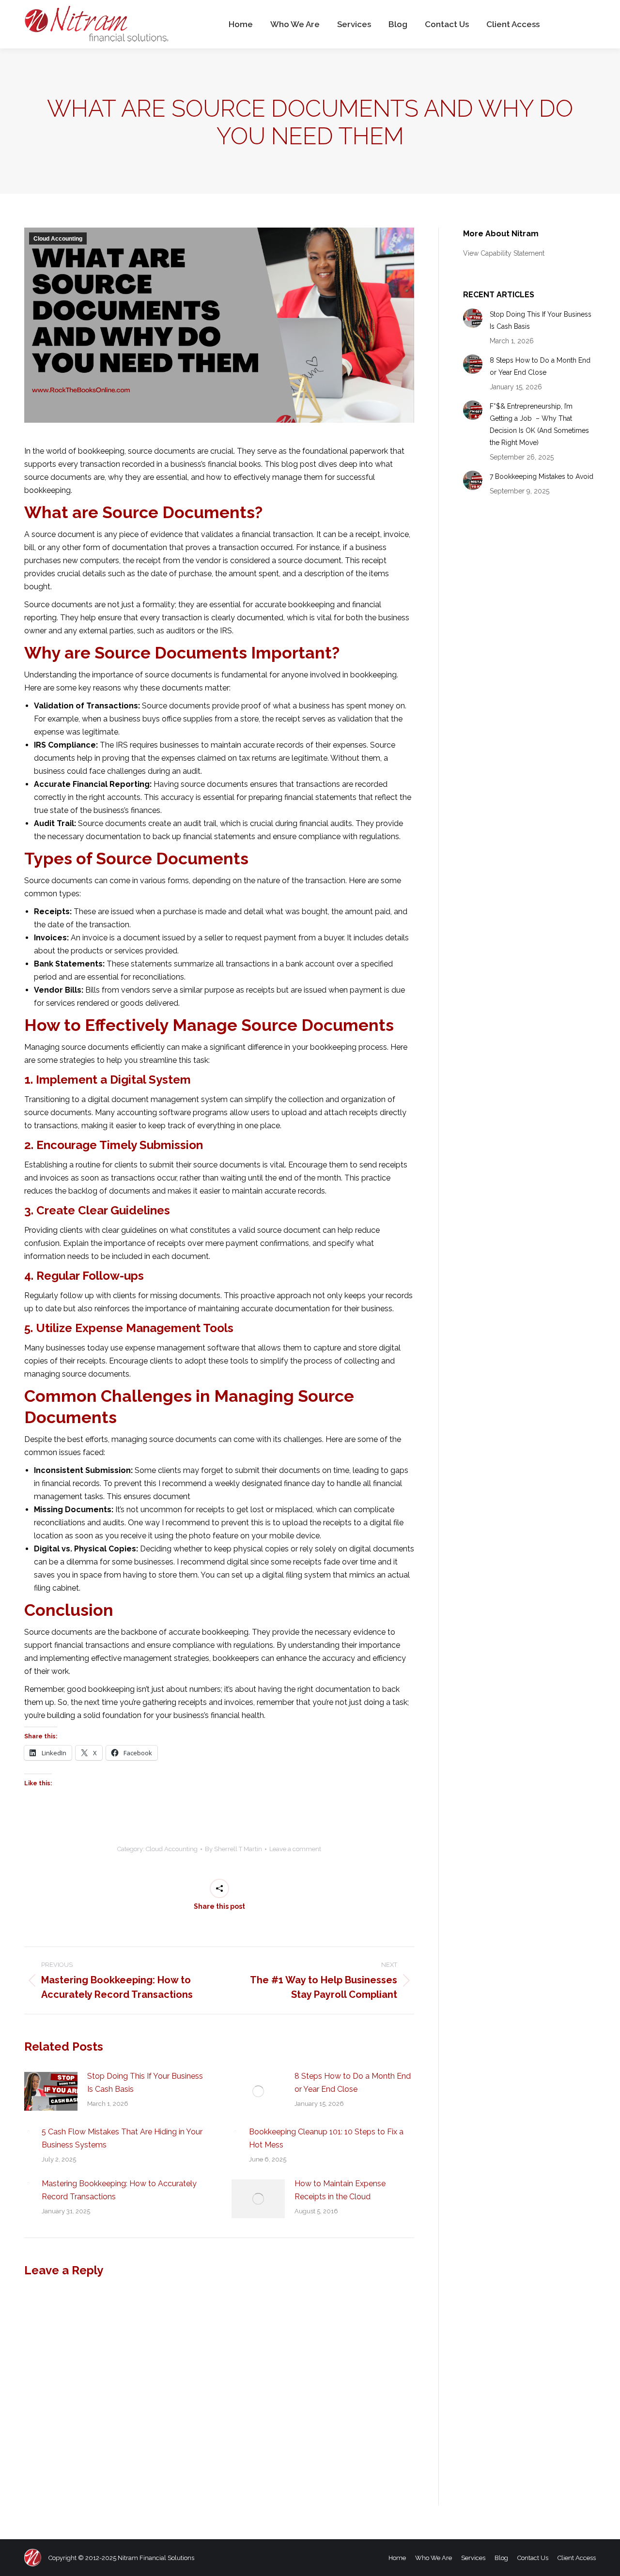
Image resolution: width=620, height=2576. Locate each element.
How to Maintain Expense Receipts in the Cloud (340, 2190)
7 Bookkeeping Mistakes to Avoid (542, 476)
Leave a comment (295, 1849)
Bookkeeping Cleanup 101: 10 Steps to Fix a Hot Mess (326, 2138)
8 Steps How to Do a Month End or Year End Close (353, 2083)
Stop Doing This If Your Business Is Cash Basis (145, 2083)
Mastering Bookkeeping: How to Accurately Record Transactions (119, 2190)
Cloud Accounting (58, 239)
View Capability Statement (504, 253)
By (233, 1849)
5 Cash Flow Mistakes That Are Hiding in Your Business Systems (122, 2138)
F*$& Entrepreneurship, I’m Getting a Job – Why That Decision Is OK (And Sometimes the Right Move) (539, 424)
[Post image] (51, 2091)
